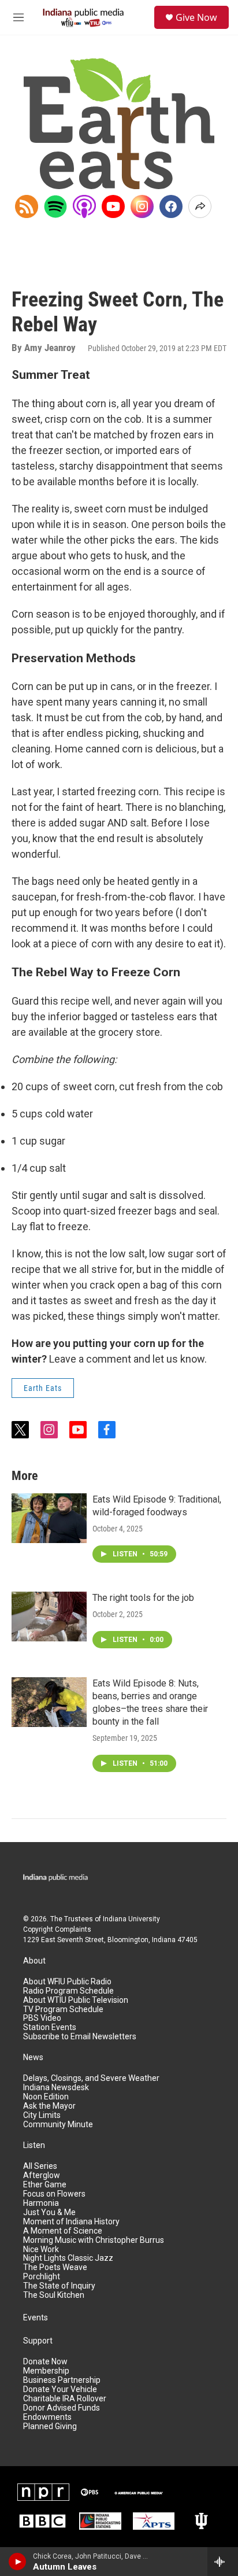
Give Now (196, 17)
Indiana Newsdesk (56, 2088)
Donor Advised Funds (62, 2408)
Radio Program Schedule (68, 1991)
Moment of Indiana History (71, 2222)
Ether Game (45, 2185)
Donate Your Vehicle (60, 2389)
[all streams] (223, 2562)
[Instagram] (142, 206)
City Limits (42, 2115)
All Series (40, 2166)
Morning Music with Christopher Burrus (94, 2240)
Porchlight (42, 2277)
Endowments (47, 2417)
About (34, 1961)
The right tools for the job (143, 1598)
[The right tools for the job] (49, 1617)
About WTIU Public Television (76, 2000)
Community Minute (58, 2125)
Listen (34, 2145)
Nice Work (41, 2250)
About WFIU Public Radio (67, 1982)
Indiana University (131, 1919)
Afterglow (42, 2175)
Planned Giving (50, 2426)
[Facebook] (171, 206)
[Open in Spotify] (55, 206)
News (33, 2058)
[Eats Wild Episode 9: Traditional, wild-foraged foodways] (49, 1518)
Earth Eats (43, 1388)
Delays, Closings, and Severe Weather (91, 2078)
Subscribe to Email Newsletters (80, 2037)
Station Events (50, 2027)
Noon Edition (46, 2097)
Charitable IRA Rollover (65, 2399)
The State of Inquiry (59, 2286)
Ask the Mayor (49, 2106)
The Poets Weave (55, 2267)
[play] (18, 2562)
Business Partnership (62, 2380)
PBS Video (42, 2018)
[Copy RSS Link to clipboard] (27, 206)
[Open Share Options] (200, 206)
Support (38, 2341)
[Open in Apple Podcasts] (84, 206)
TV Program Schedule (63, 2009)
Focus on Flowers (54, 2194)
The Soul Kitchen (54, 2295)
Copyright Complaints (57, 1929)
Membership (46, 2371)
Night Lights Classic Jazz (68, 2258)
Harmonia (41, 2203)
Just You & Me (49, 2213)
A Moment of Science (63, 2231)
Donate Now (45, 2362)
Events (36, 2318)
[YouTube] (113, 206)
